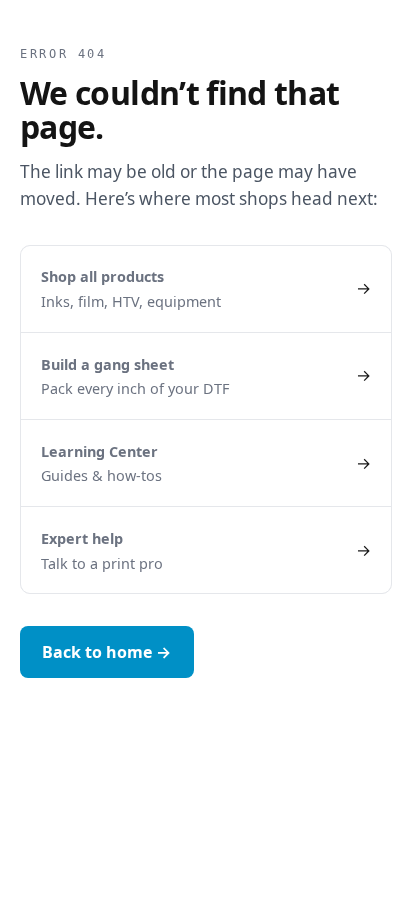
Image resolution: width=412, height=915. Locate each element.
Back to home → (106, 652)
